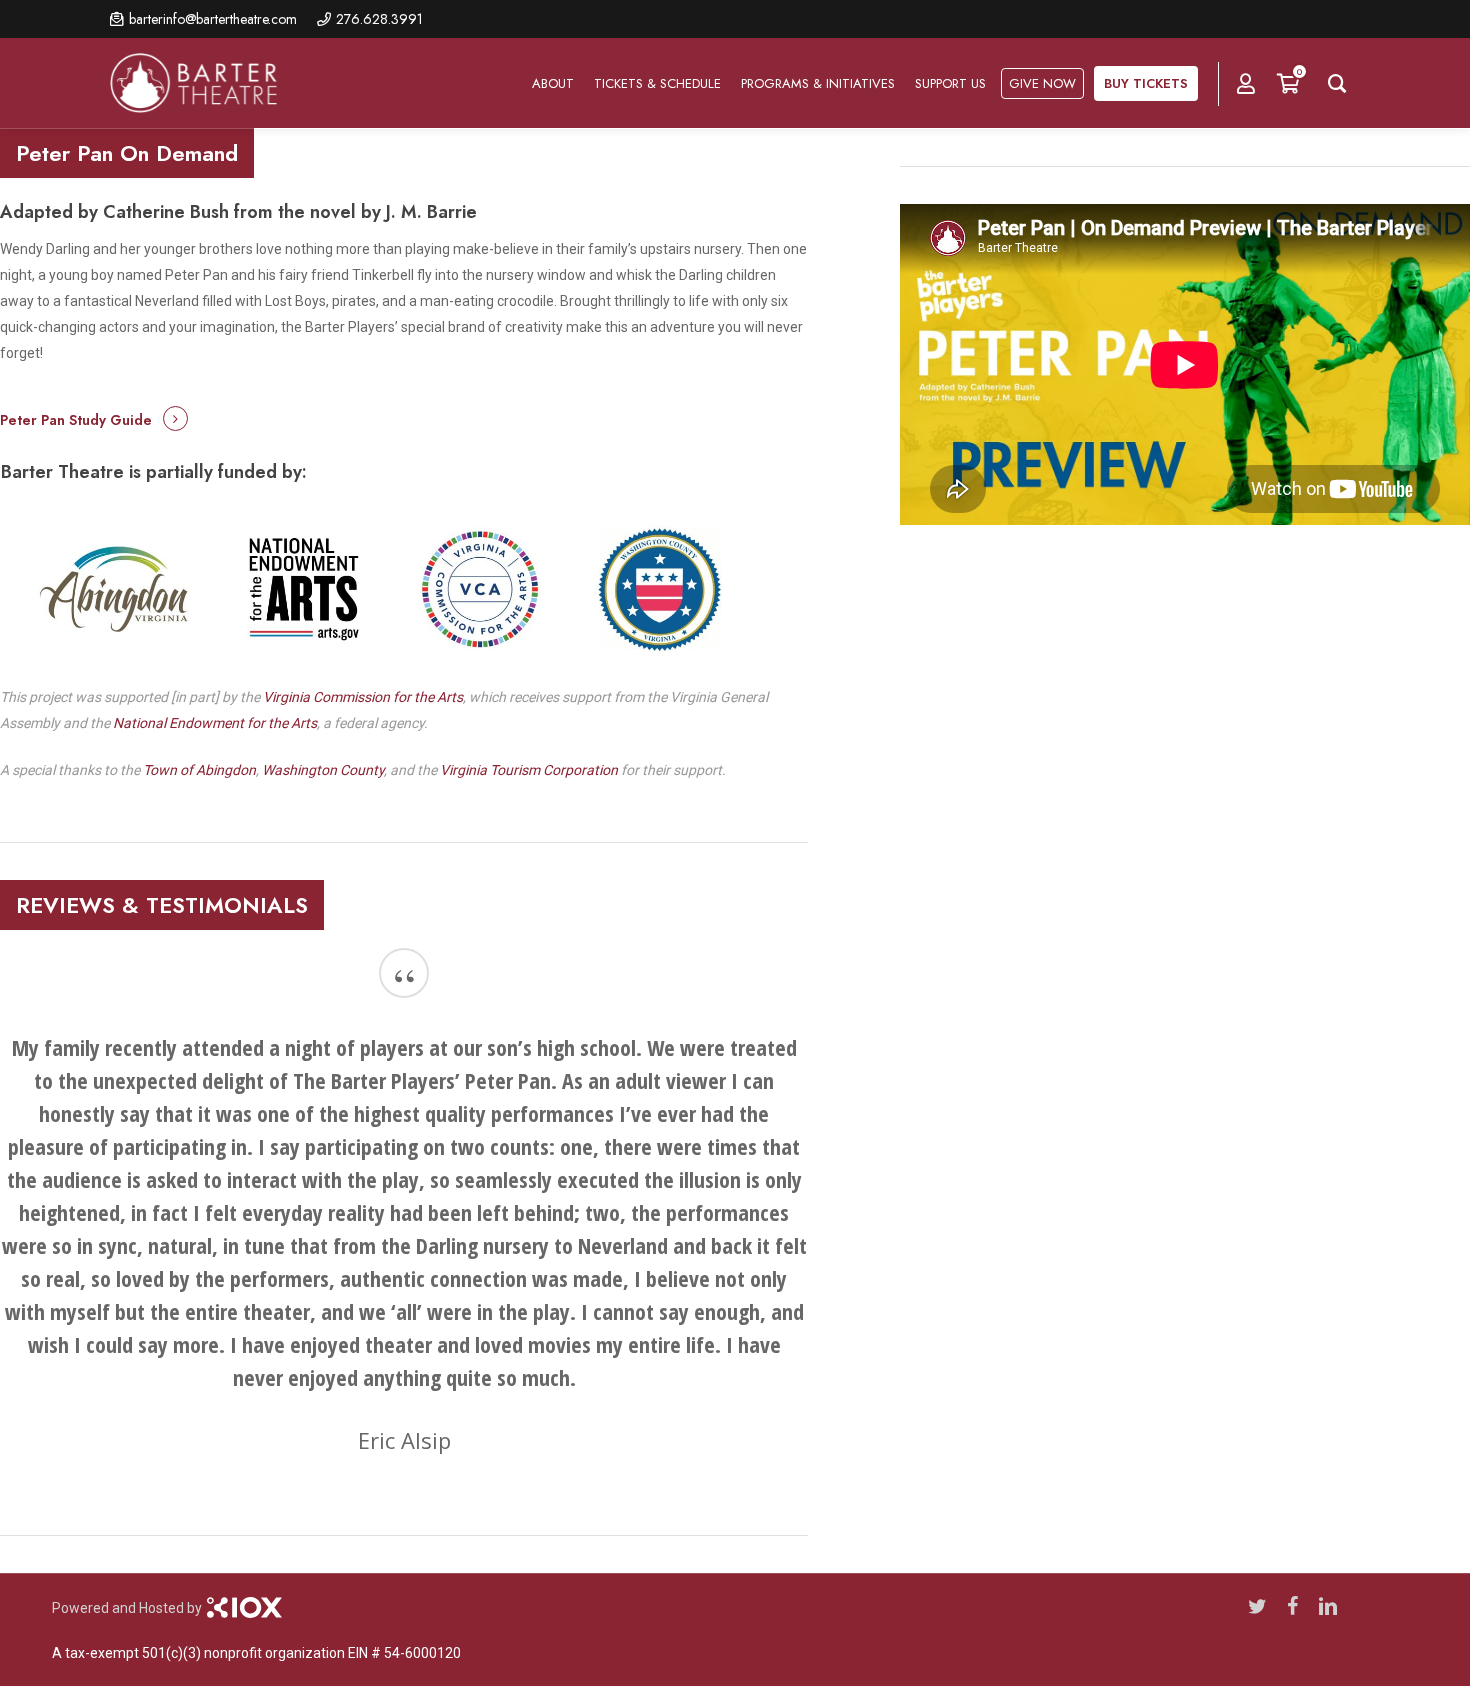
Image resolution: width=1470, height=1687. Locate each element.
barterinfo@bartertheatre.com (213, 19)
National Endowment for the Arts (215, 723)
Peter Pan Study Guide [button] (76, 420)
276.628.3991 (379, 19)
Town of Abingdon (199, 770)
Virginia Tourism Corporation (529, 770)
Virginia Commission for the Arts (363, 697)
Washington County (323, 770)
